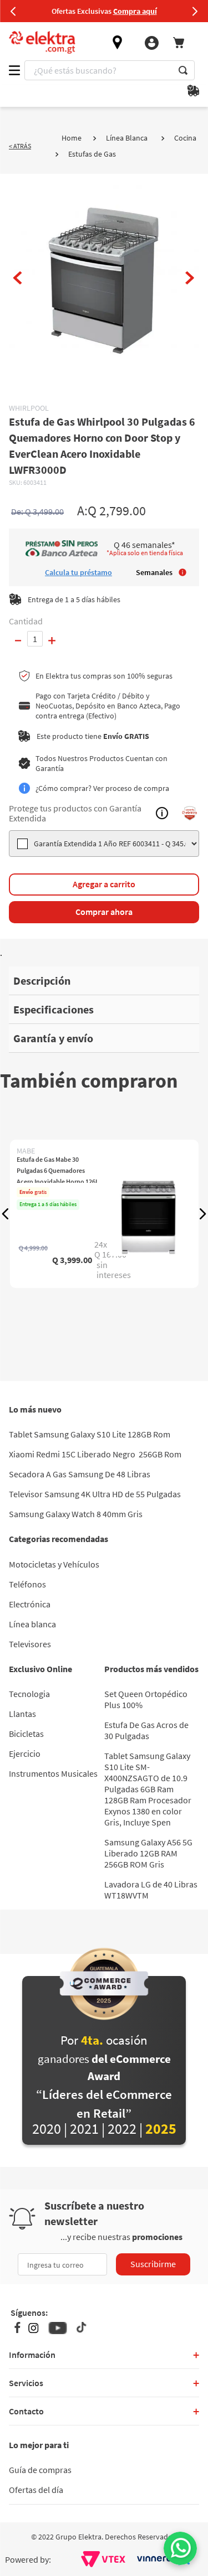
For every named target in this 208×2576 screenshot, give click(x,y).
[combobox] (110, 70)
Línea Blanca (127, 138)
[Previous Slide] (13, 11)
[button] (6, 1214)
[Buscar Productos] (183, 70)
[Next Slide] (195, 11)
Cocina (185, 138)
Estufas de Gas (92, 154)
